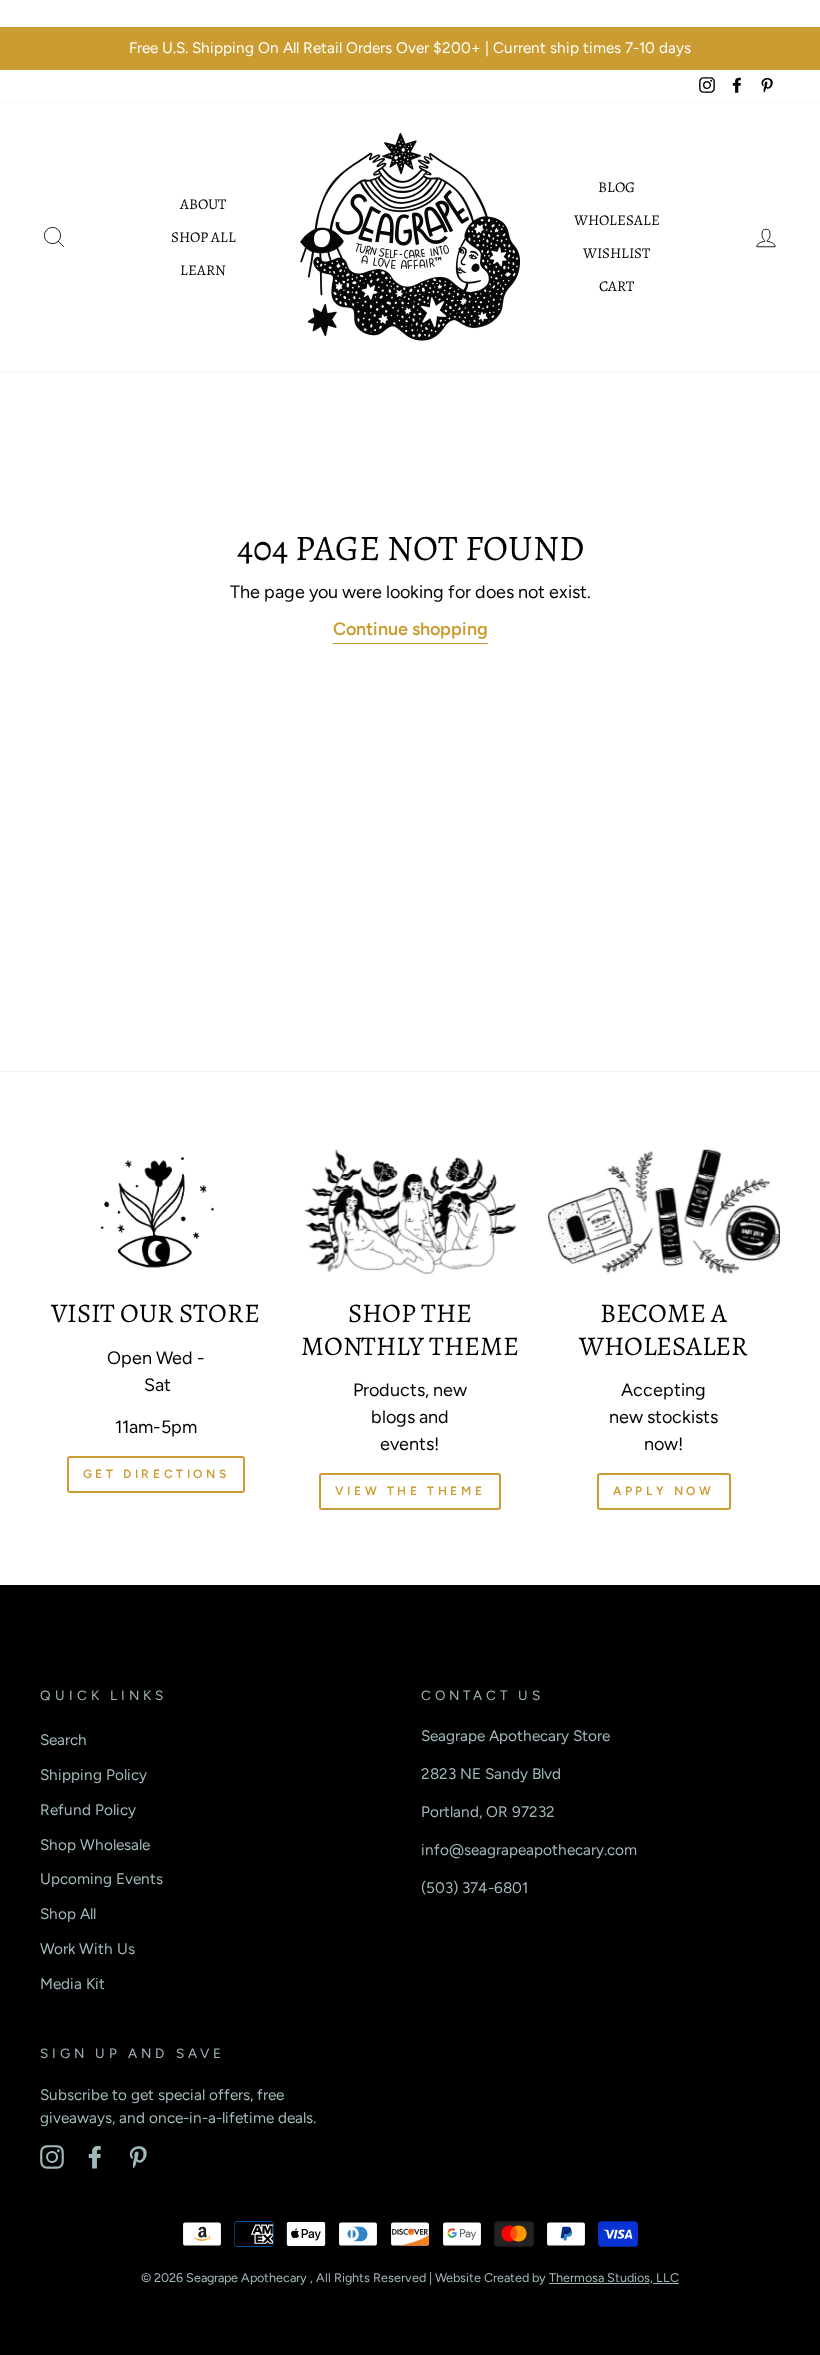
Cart (616, 286)
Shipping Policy (93, 1774)
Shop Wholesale (95, 1844)
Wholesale (617, 220)
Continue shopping (410, 629)
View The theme (410, 1491)
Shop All (203, 237)
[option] (410, 48)
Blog (616, 187)
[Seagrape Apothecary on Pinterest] (138, 2157)
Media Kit (72, 1983)
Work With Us (87, 1948)
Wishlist (616, 253)
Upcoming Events (101, 1878)
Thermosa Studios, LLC (614, 2277)
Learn (203, 270)
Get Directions (156, 1474)
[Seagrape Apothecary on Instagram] (52, 2157)
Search (63, 1739)
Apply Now (663, 1491)
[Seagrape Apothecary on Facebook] (95, 2157)
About (203, 204)
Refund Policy (88, 1809)
